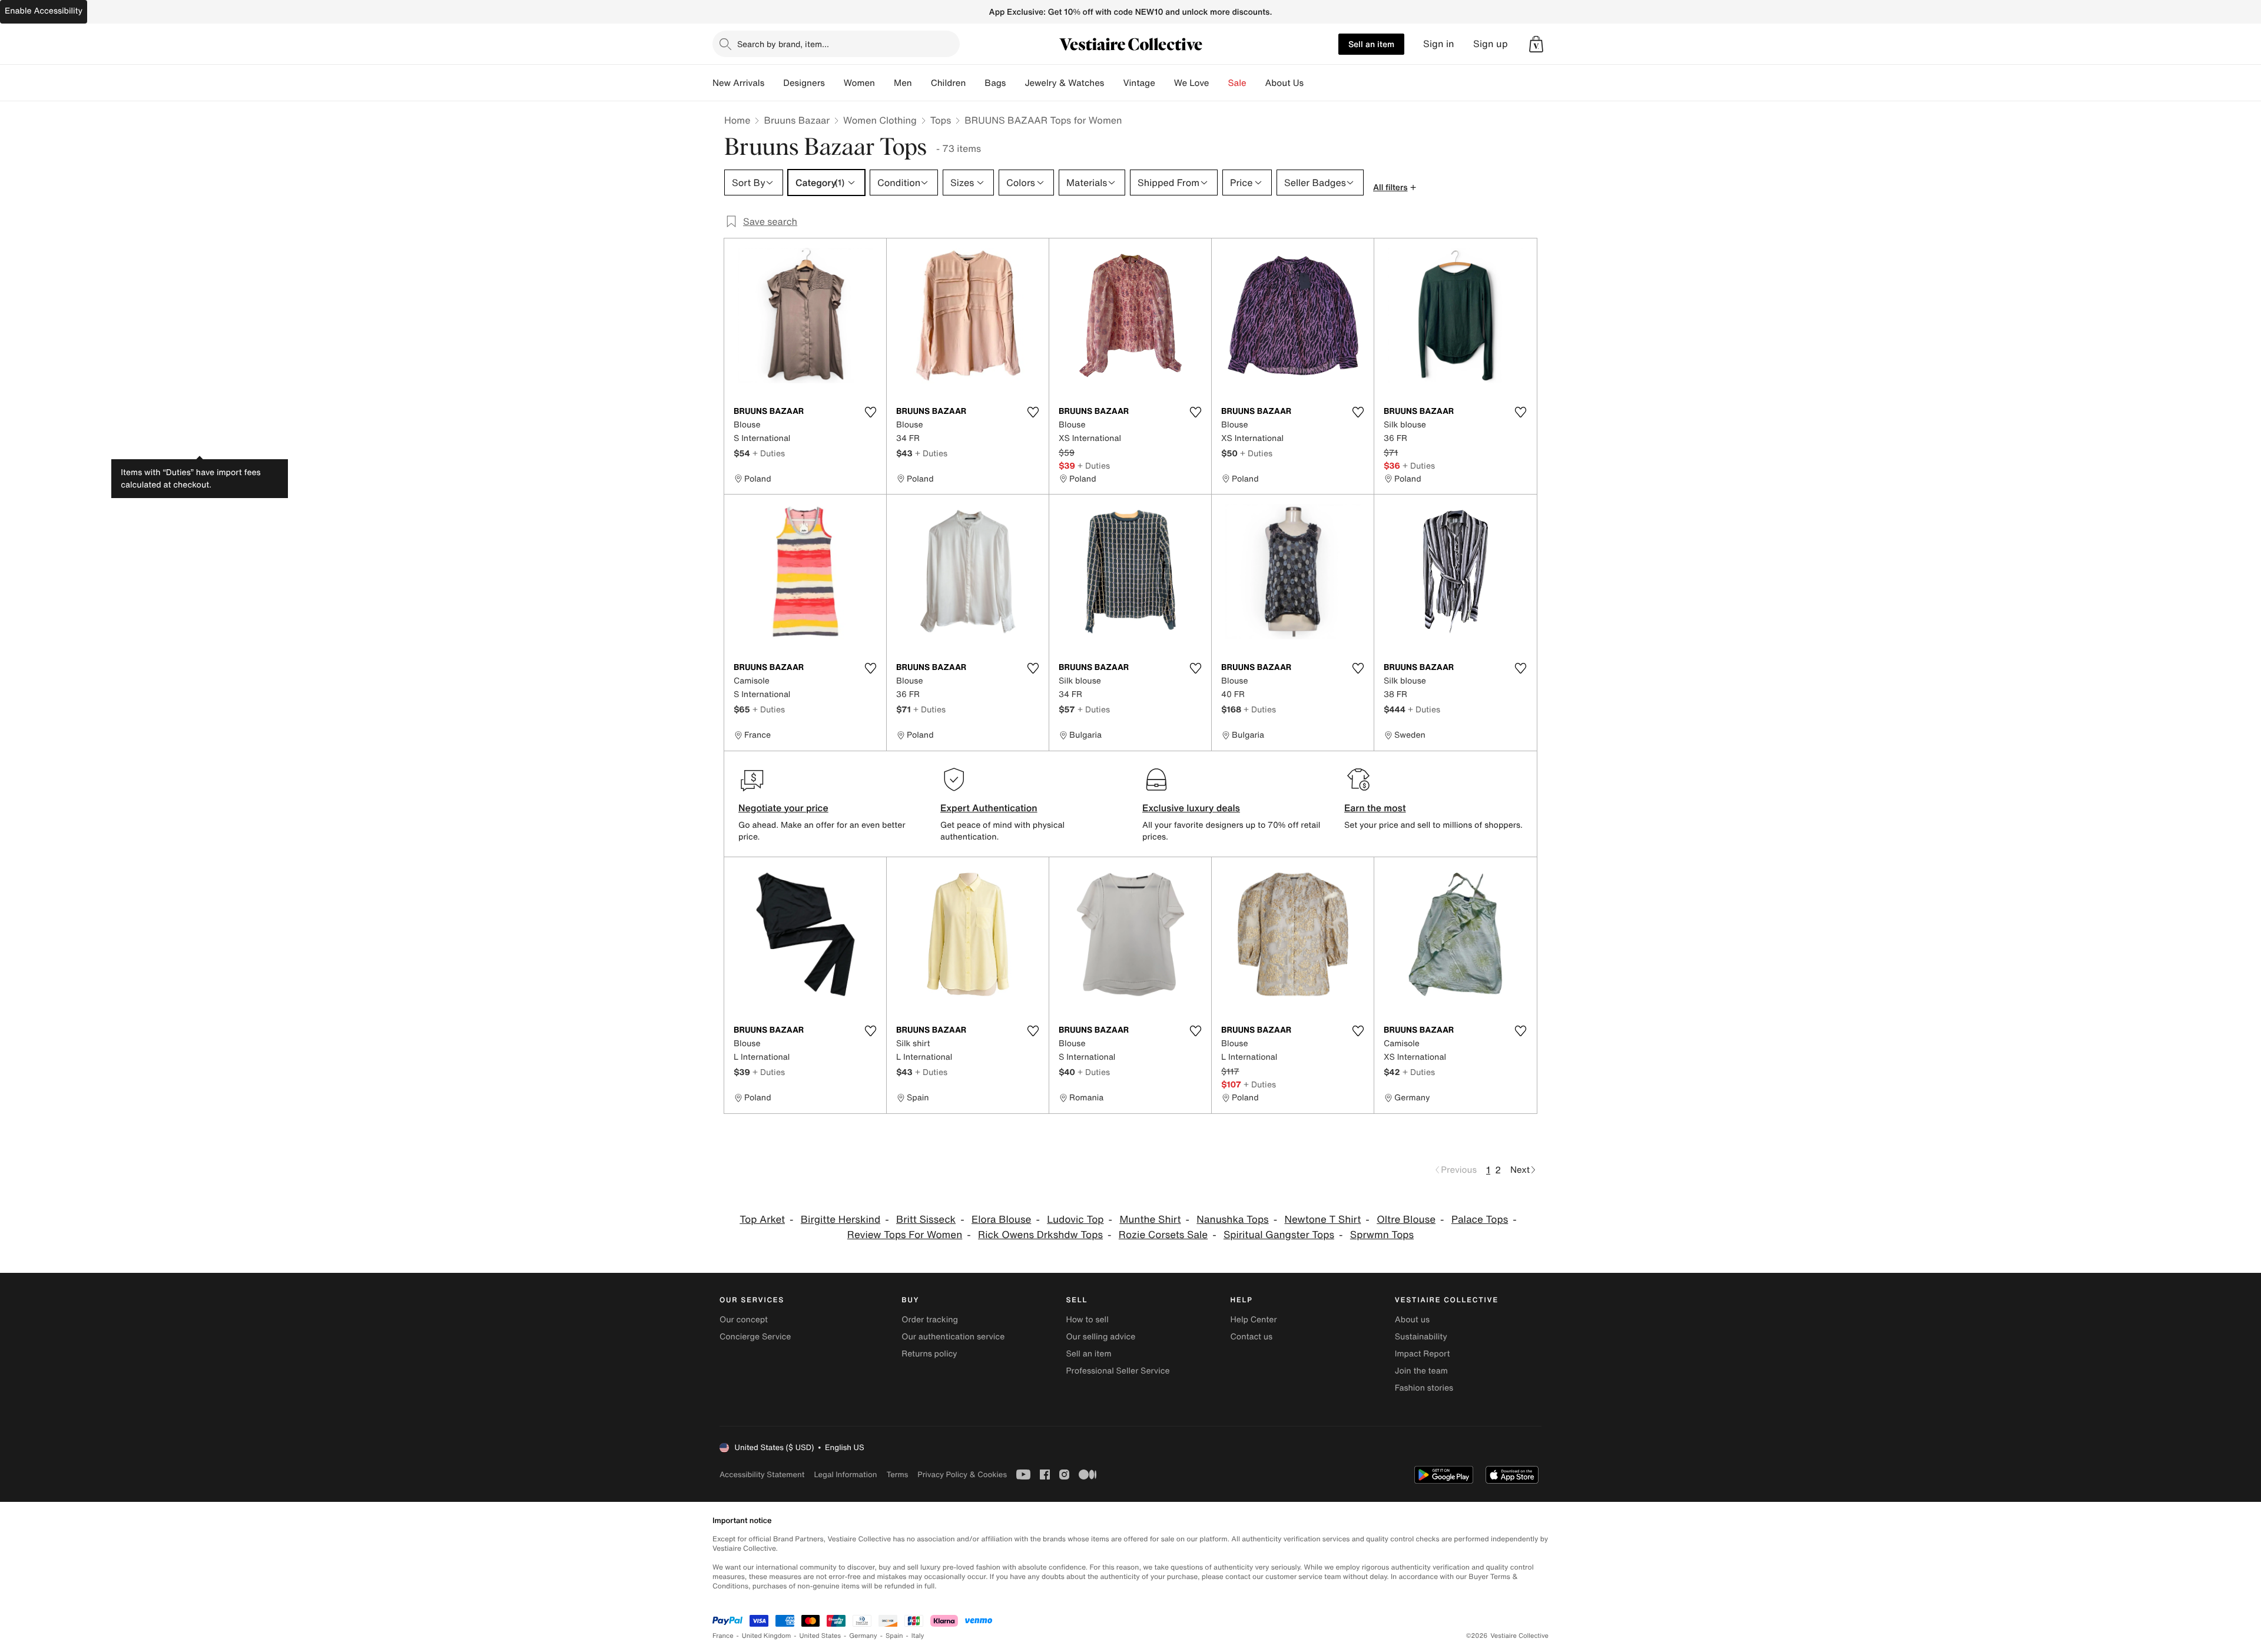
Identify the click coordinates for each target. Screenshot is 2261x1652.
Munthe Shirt (1150, 1220)
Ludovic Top (1075, 1220)
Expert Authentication (989, 808)
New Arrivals (738, 83)
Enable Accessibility (44, 11)
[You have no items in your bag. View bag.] (1536, 44)
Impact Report (1423, 1354)
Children (949, 83)
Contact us (1252, 1337)
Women (859, 83)
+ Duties (769, 453)
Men (903, 83)
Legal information (845, 1474)
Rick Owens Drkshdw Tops (1040, 1235)
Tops (941, 120)
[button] (1536, 44)
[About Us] (1313, 83)
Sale (1237, 83)
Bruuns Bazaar (797, 120)
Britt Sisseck (926, 1220)
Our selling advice (1100, 1337)
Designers (804, 83)
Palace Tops (1480, 1220)
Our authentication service (953, 1337)
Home (737, 120)
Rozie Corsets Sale (1163, 1235)
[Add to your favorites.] (870, 412)
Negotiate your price (783, 808)
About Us (1284, 83)
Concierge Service (755, 1337)
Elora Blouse (1001, 1220)
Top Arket (762, 1220)
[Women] (884, 83)
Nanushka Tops (1232, 1220)
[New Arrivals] (774, 83)
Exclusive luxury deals (1191, 808)
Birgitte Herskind (841, 1220)
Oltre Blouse (1406, 1220)
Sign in (1439, 44)
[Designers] (834, 83)
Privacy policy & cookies (962, 1474)
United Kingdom (767, 1636)
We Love (1192, 83)
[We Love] (1219, 83)
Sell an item (1371, 44)
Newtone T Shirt (1323, 1220)
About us (1412, 1320)
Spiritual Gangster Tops (1279, 1235)
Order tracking (930, 1320)
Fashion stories (1424, 1388)
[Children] (975, 83)
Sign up (1491, 44)
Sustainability (1421, 1337)
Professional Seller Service (1118, 1371)
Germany (863, 1636)
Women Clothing (880, 120)
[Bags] (1015, 83)
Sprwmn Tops (1382, 1235)
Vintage (1139, 83)
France (723, 1636)
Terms (897, 1474)
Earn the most (1375, 808)
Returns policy (929, 1354)
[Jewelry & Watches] (1113, 83)
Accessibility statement (762, 1474)
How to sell (1087, 1320)
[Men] (921, 83)
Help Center (1254, 1320)
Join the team (1421, 1371)
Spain (894, 1636)
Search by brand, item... (783, 44)
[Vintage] (1165, 83)
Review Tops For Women (905, 1235)
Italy (918, 1636)
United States (820, 1636)
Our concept (744, 1320)
